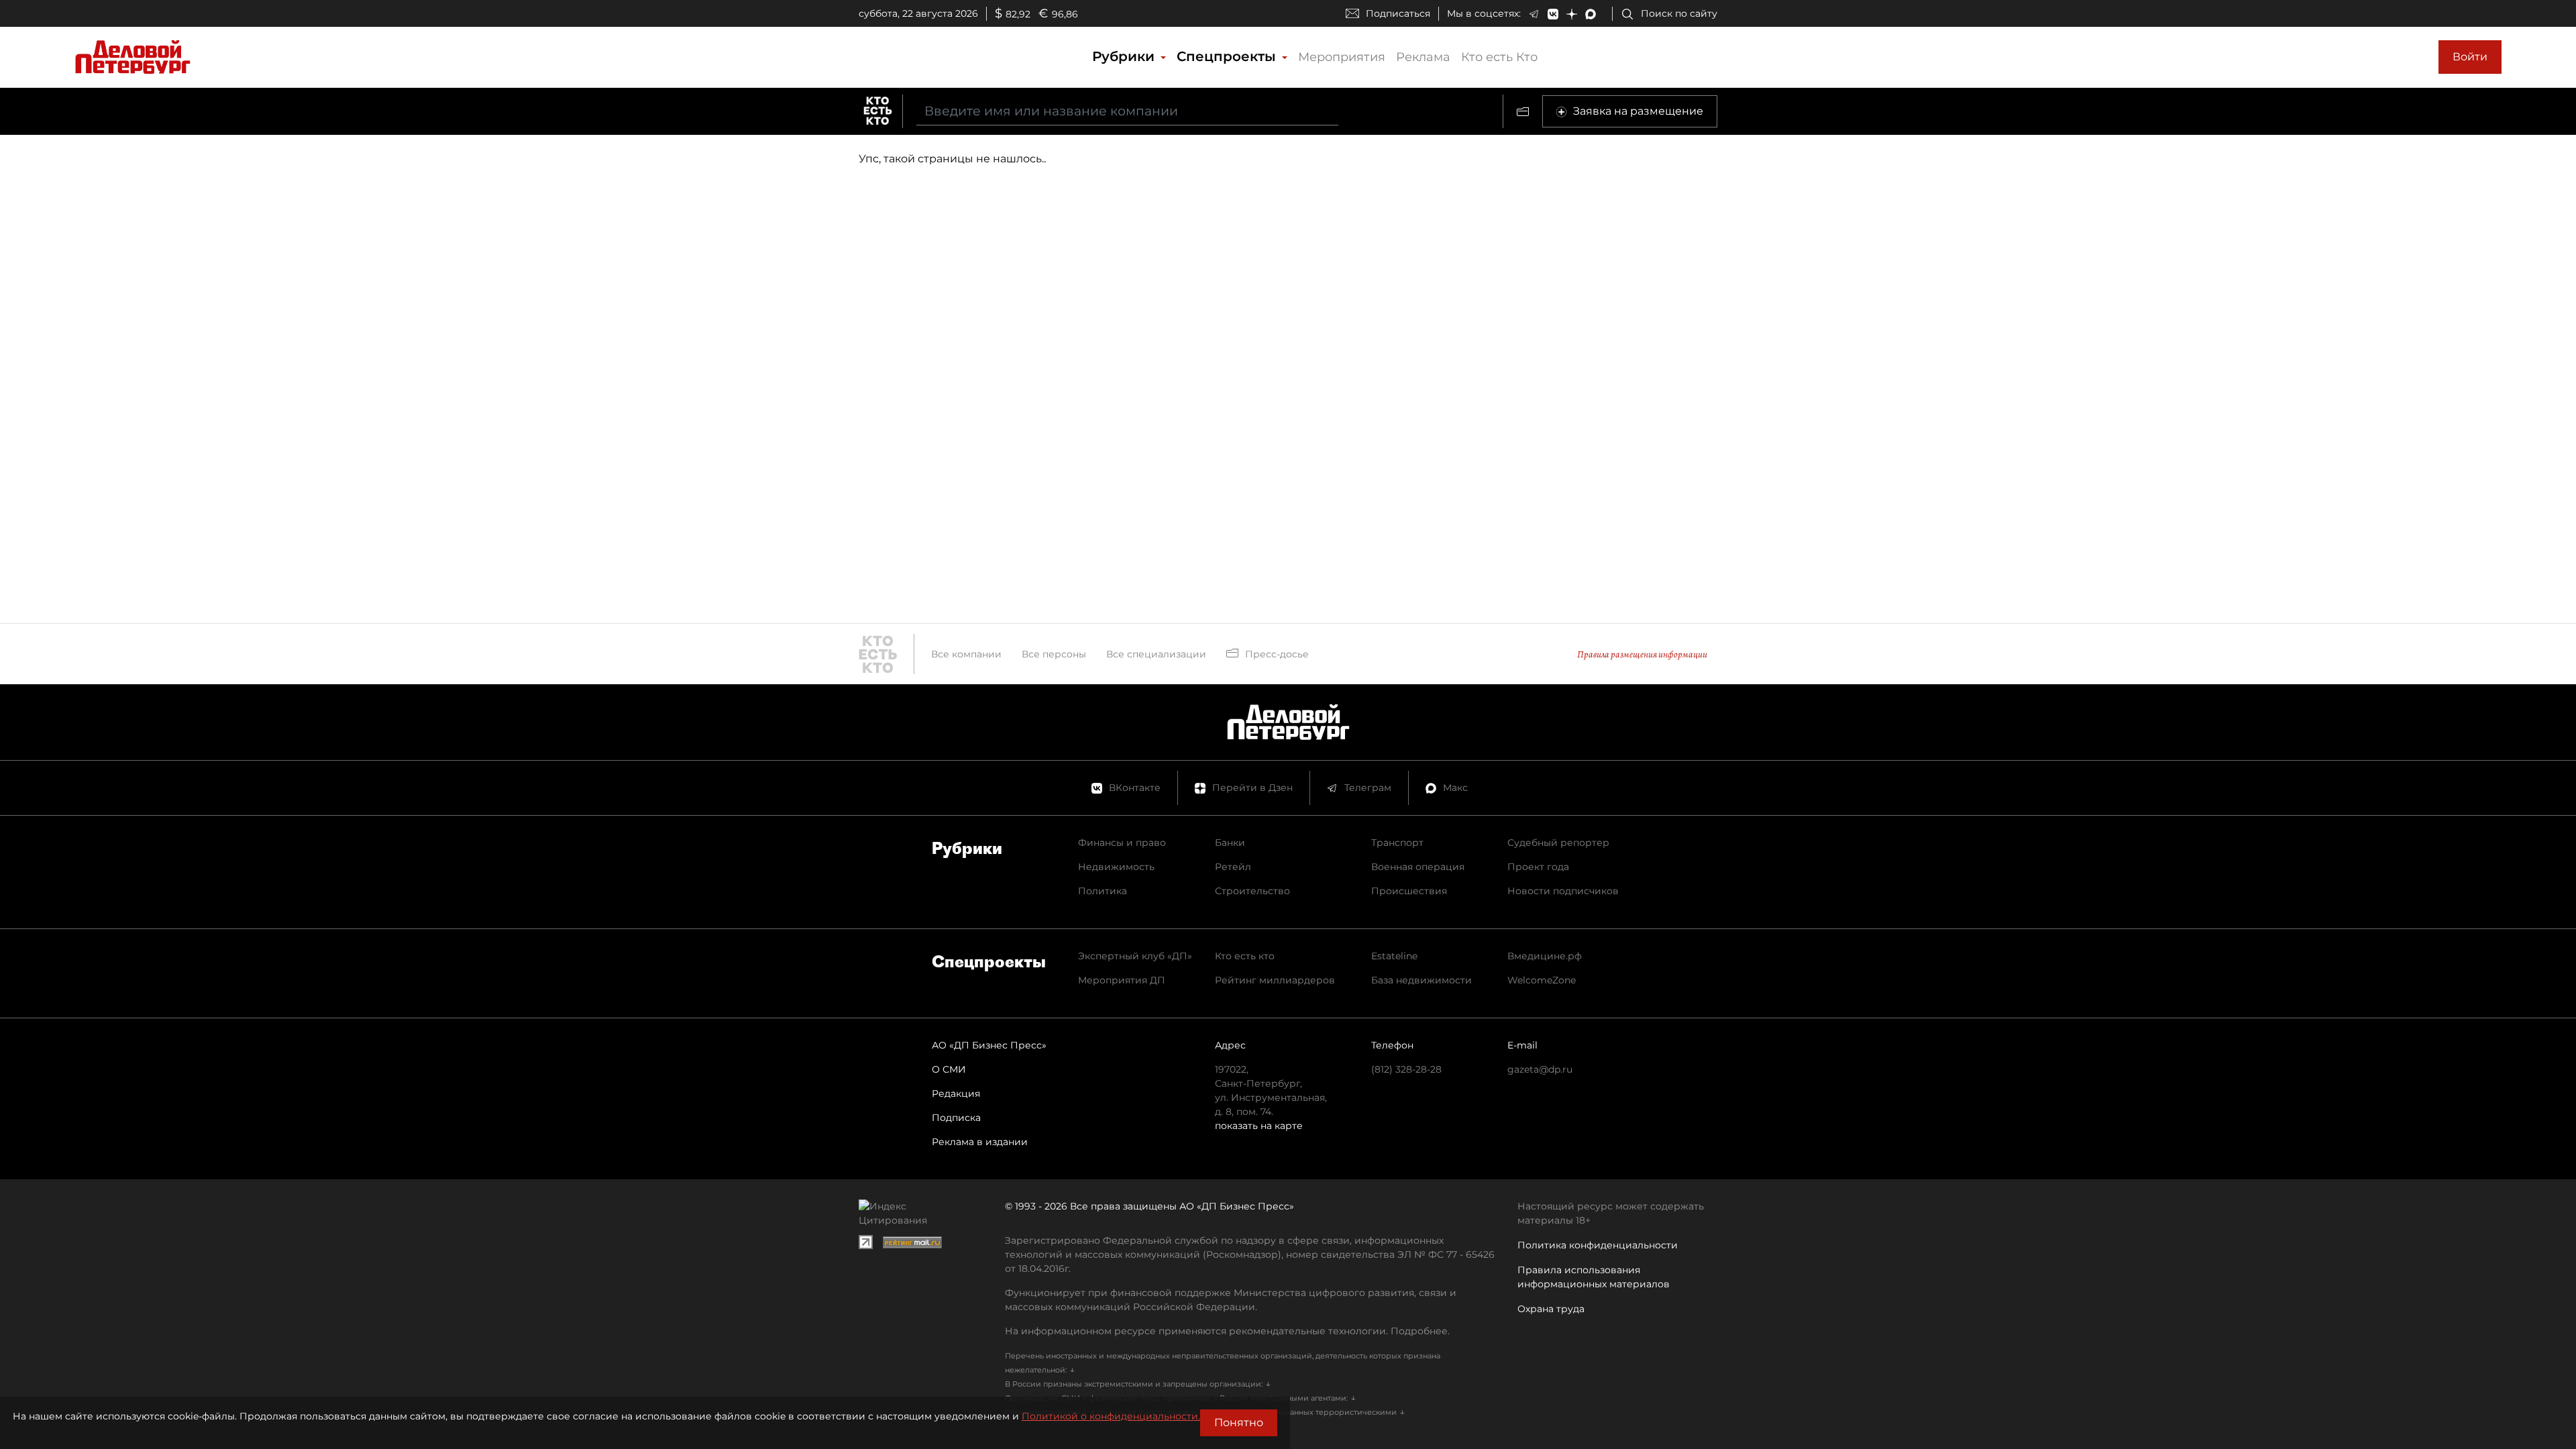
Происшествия (1409, 891)
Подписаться (1398, 13)
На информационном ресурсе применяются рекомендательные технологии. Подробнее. (1227, 1331)
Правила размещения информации (1642, 654)
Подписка (956, 1118)
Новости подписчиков (1563, 891)
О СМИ (949, 1069)
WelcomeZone (1542, 980)
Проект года (1538, 867)
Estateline (1394, 956)
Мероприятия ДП (1122, 980)
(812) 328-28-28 (1406, 1069)
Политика (1103, 891)
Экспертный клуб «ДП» (1135, 956)
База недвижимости (1421, 980)
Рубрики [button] (1125, 56)
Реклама (1423, 57)
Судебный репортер (1558, 843)
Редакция (956, 1093)
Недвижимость (1116, 867)
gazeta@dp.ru (1540, 1069)
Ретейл (1233, 867)
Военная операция (1418, 867)
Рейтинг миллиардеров (1275, 980)
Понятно (1239, 1423)
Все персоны (1054, 654)
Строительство (1252, 891)
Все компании (966, 654)
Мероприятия (1342, 57)
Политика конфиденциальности (1598, 1245)
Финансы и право (1122, 843)
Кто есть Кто (1499, 57)
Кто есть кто (1245, 956)
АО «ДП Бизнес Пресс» (989, 1045)
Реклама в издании (980, 1142)
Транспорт (1397, 843)
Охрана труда (1551, 1309)
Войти (2470, 57)
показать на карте (1259, 1126)
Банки (1230, 843)
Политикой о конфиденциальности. (1111, 1416)
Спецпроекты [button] (1228, 56)
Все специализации (1156, 654)
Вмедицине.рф (1545, 956)
